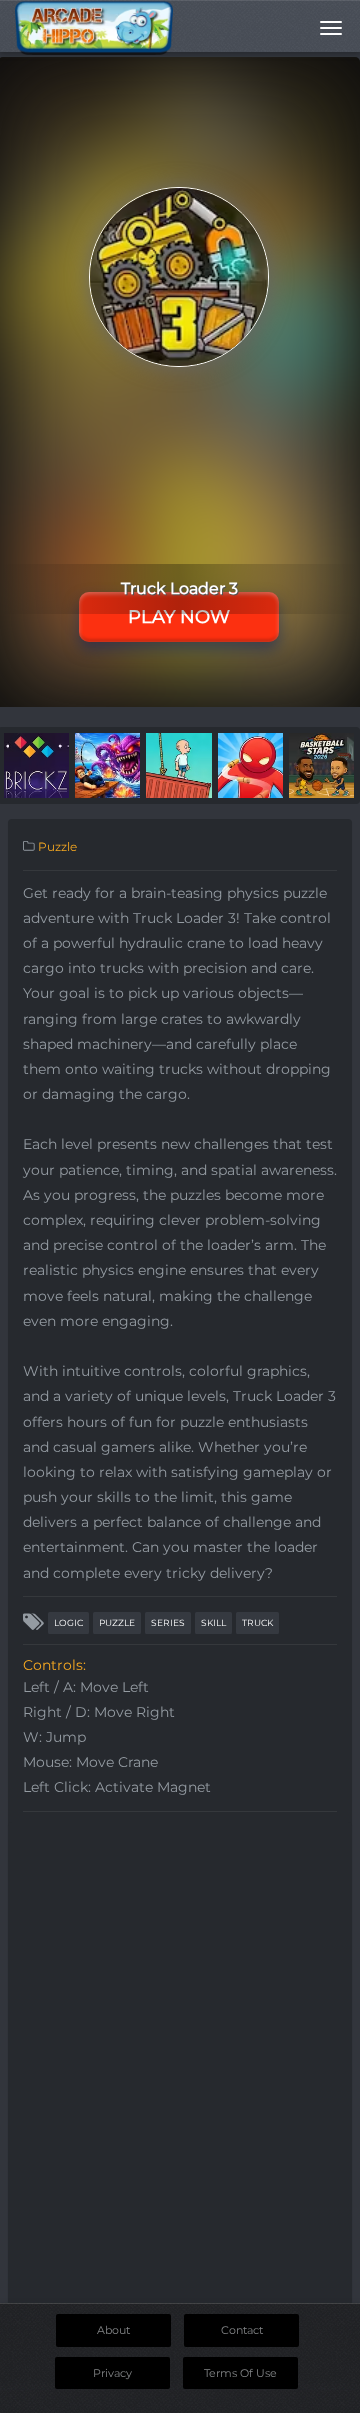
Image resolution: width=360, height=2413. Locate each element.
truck (257, 1622)
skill (213, 1622)
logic (68, 1622)
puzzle (117, 1622)
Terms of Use (240, 2373)
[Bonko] (178, 764)
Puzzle (57, 846)
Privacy (112, 2373)
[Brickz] (36, 764)
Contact (242, 2330)
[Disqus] (180, 2072)
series (168, 1622)
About (113, 2330)
